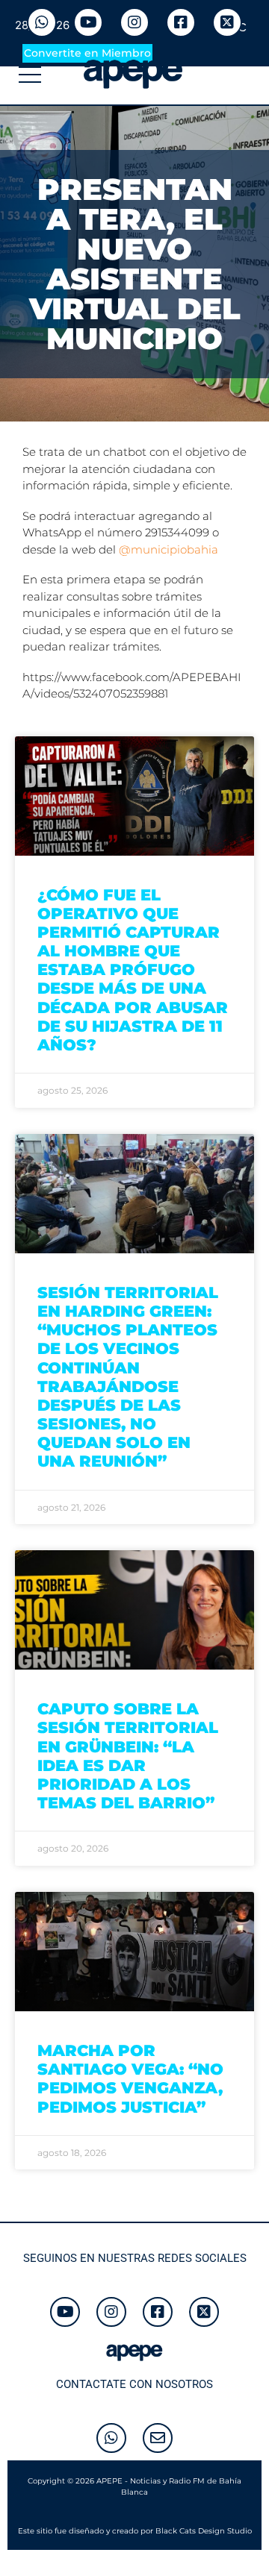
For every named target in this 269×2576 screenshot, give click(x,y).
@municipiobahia (168, 549)
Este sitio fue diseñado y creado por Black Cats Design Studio (135, 2531)
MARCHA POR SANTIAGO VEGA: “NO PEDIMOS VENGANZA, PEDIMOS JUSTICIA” (130, 2079)
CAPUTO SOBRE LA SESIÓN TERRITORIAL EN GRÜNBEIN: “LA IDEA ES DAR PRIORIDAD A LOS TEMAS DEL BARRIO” (128, 1756)
